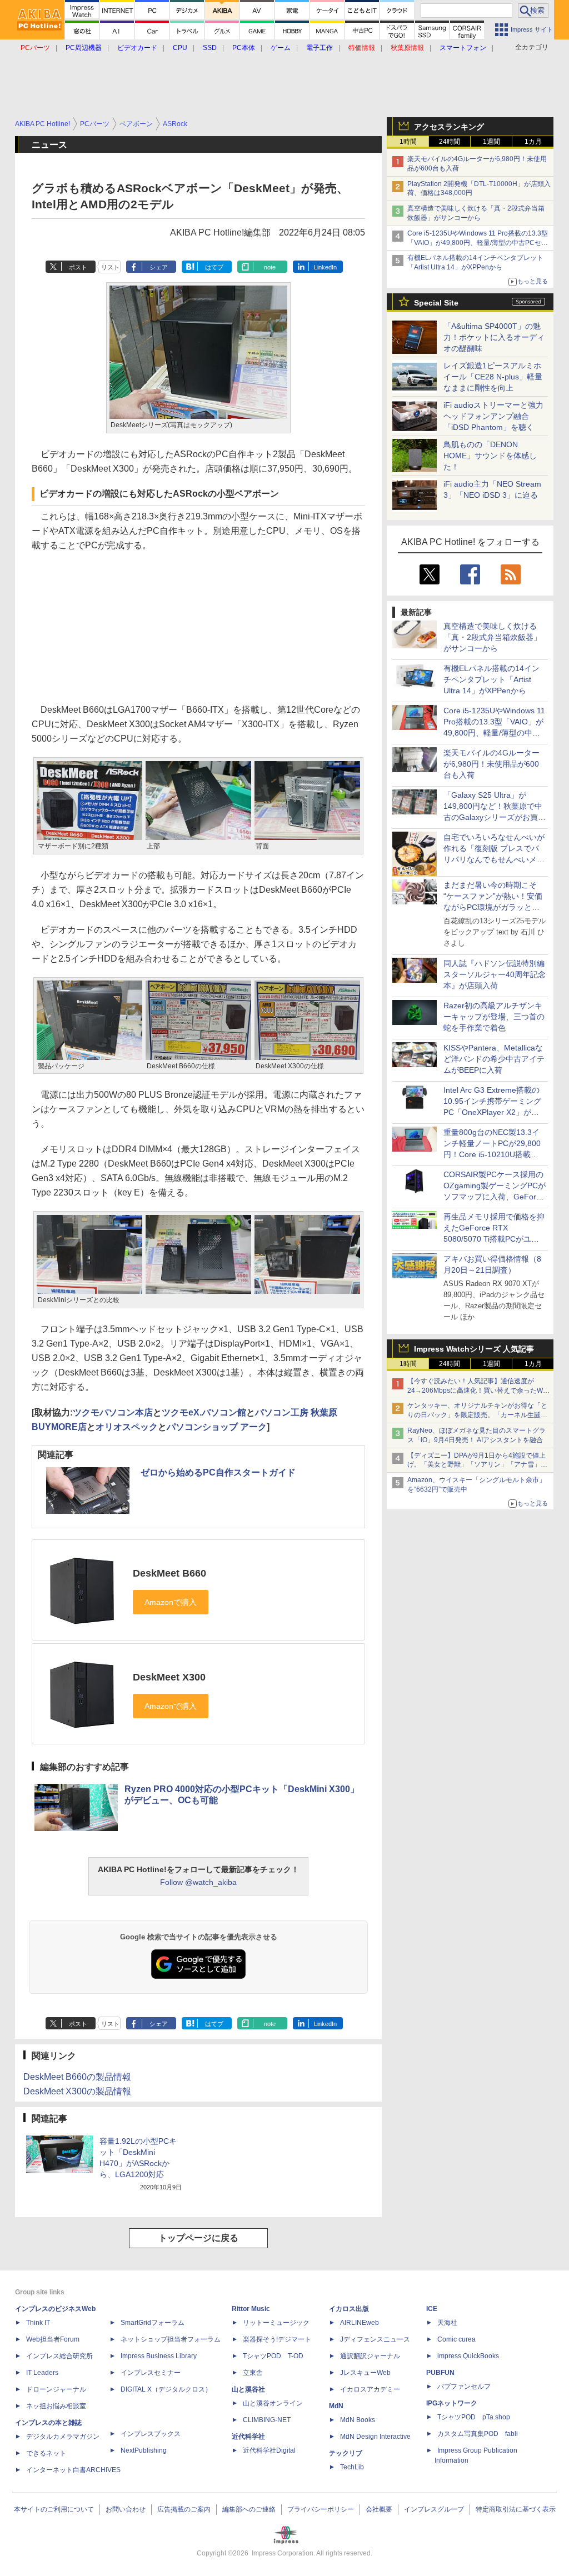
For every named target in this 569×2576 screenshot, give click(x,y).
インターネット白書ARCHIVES (73, 2470)
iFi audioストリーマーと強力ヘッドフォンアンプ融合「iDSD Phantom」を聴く (493, 416)
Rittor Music (251, 2309)
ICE (432, 2309)
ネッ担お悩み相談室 (56, 2406)
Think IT (38, 2323)
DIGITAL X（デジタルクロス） (166, 2389)
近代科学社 (248, 2437)
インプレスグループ (434, 2509)
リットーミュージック (276, 2323)
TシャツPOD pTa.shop (474, 2417)
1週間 (491, 142)
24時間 (450, 142)
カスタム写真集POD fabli (478, 2434)
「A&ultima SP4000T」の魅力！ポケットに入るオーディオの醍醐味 (494, 337)
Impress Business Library (159, 2356)
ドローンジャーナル (56, 2389)
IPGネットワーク (452, 2403)
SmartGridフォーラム (153, 2323)
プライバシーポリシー (321, 2509)
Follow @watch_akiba (198, 1882)
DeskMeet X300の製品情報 (77, 2091)
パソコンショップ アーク (217, 1427)
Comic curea (456, 2339)
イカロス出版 (349, 2309)
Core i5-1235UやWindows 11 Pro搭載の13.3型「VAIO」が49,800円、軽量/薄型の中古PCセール (478, 243)
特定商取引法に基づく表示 (516, 2509)
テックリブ (346, 2453)
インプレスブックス (151, 2434)
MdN (336, 2406)
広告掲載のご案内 (184, 2509)
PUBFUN (440, 2373)
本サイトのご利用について (54, 2509)
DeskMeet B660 (169, 1573)
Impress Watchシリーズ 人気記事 (474, 1349)
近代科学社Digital (269, 2450)
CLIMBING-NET (267, 2420)
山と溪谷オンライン (273, 2403)
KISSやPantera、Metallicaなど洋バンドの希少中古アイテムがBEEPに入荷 (494, 1059)
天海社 (447, 2323)
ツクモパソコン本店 (113, 1412)
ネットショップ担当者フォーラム (171, 2339)
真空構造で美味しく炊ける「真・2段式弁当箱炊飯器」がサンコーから (492, 637)
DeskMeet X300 (169, 1677)
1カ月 (533, 142)
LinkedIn (325, 267)
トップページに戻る (198, 2238)
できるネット (46, 2453)
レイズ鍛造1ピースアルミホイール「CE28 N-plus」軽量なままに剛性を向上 (493, 377)
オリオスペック (127, 1427)
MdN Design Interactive (375, 2437)
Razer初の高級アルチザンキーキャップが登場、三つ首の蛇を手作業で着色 (494, 1017)
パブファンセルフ (464, 2387)
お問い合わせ (126, 2509)
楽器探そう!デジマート (277, 2339)
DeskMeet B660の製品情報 (77, 2077)
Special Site (436, 303)
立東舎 (253, 2373)
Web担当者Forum (53, 2339)
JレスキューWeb (365, 2373)
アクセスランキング (449, 127)
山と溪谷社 (248, 2389)
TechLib (352, 2467)
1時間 (408, 142)
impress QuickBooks (468, 2356)
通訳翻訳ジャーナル (370, 2356)
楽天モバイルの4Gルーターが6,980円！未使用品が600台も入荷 (491, 764)
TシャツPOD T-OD (273, 2356)
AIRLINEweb (360, 2323)
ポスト (78, 267)
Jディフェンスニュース (375, 2339)
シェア (159, 267)
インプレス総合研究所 (59, 2356)
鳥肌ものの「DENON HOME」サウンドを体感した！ (490, 456)
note (270, 267)
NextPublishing (144, 2450)
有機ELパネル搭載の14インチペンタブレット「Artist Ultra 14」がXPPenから (491, 679)
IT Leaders (42, 2373)
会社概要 (379, 2509)
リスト (110, 267)
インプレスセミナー (151, 2373)
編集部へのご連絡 (249, 2509)
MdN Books (358, 2420)
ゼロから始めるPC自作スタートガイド (218, 1472)
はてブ (214, 267)
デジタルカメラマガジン (63, 2437)
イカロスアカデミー (370, 2389)
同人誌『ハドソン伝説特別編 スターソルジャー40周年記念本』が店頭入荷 (495, 974)
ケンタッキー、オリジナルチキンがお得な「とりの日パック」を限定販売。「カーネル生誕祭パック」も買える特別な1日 (477, 1415)
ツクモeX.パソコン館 (204, 1412)
